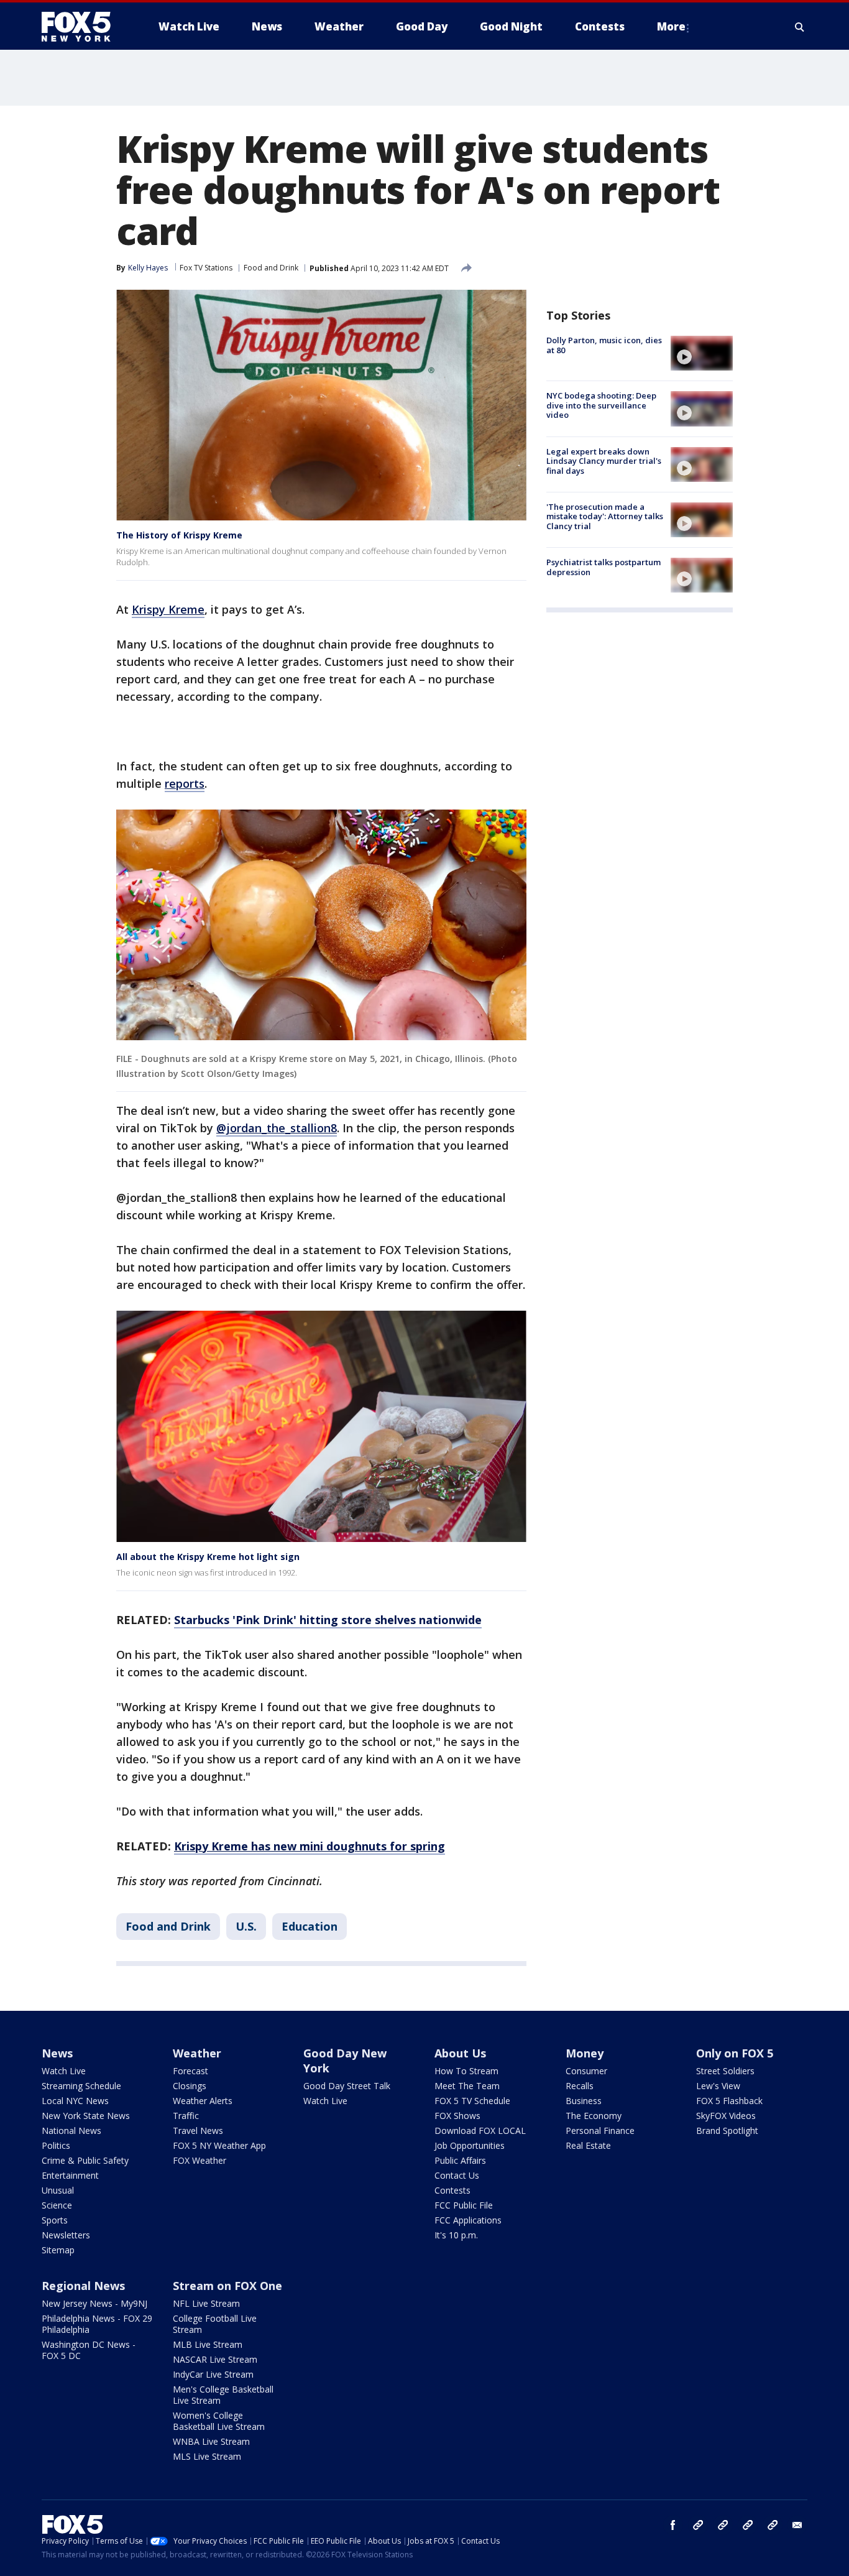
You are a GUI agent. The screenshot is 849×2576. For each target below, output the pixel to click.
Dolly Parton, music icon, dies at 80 (604, 345)
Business (584, 2101)
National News (71, 2131)
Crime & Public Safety (85, 2160)
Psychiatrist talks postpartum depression (603, 567)
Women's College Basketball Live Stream (219, 2421)
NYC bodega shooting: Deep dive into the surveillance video (601, 405)
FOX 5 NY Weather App (219, 2145)
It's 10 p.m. (456, 2235)
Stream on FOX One (227, 2286)
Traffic (186, 2116)
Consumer (586, 2071)
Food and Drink (271, 268)
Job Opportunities (470, 2145)
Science (57, 2205)
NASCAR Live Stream (215, 2359)
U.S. (246, 1926)
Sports (55, 2220)
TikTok (723, 2525)
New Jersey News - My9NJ (94, 2303)
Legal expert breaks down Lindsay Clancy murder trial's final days (604, 461)
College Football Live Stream (215, 2324)
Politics (56, 2145)
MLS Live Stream (207, 2456)
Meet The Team (467, 2086)
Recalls (580, 2086)
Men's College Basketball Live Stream (223, 2395)
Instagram (698, 2525)
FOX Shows (457, 2116)
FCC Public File (464, 2205)
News (57, 2053)
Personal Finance (600, 2131)
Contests (452, 2190)
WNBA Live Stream (211, 2441)
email (797, 2525)
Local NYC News (75, 2101)
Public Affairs (460, 2160)
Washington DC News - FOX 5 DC (89, 2350)
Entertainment (70, 2175)
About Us (460, 2053)
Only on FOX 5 (735, 2053)
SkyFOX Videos (726, 2116)
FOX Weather (200, 2160)
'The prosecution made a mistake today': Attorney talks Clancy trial (605, 516)
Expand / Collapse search (800, 27)
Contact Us (457, 2175)
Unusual (58, 2190)
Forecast (190, 2071)
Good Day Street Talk (347, 2086)
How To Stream (466, 2071)
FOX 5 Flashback (729, 2101)
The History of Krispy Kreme (179, 535)
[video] (702, 353)
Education (310, 1926)
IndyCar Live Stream (213, 2374)
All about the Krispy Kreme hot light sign (208, 1557)
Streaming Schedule (81, 2086)
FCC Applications (468, 2220)
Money (585, 2053)
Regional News (83, 2286)
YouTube (748, 2525)
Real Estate (588, 2145)
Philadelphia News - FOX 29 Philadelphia (97, 2324)
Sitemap (58, 2250)
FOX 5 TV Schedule (472, 2101)
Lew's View (718, 2086)
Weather (197, 2053)
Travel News (198, 2131)
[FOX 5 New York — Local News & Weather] (83, 27)
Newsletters (66, 2235)
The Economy (594, 2116)
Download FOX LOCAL (480, 2131)
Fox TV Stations (206, 268)
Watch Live (64, 2071)
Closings (190, 2086)
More (671, 26)
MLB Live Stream (208, 2344)
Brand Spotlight (727, 2131)
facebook (673, 2525)
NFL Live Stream (206, 2303)
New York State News (86, 2116)
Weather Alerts (203, 2101)
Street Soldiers (725, 2071)
